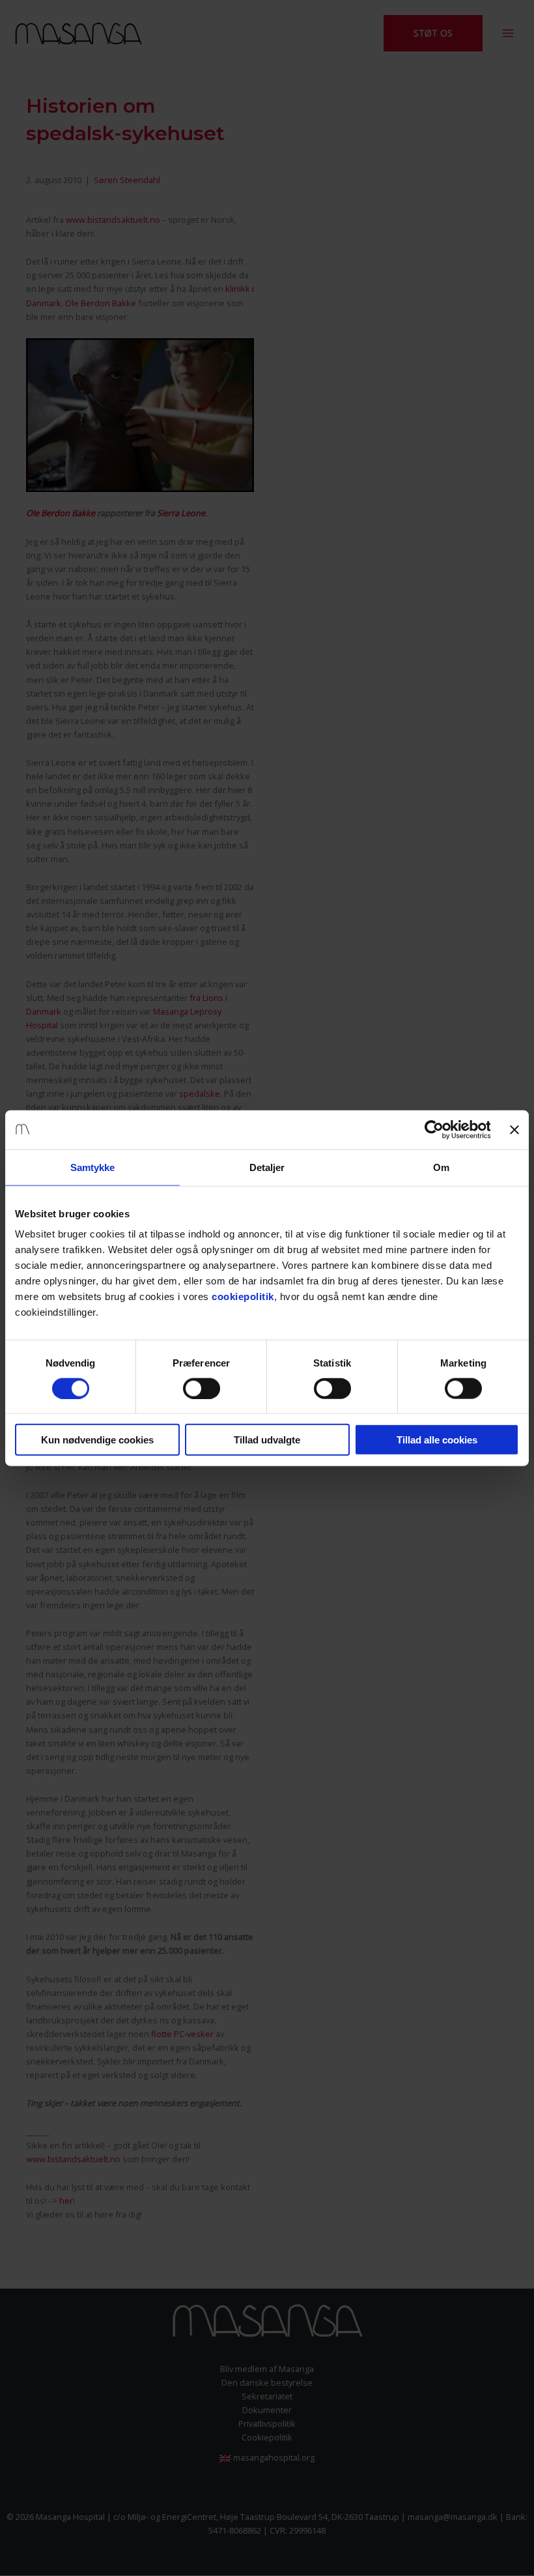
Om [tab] (441, 1167)
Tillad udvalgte (267, 1440)
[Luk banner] (514, 1129)
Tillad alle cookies (437, 1440)
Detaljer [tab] (267, 1167)
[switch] (202, 1388)
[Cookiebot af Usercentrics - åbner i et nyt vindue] (433, 1129)
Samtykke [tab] (93, 1167)
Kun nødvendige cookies (97, 1440)
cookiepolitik (243, 1296)
